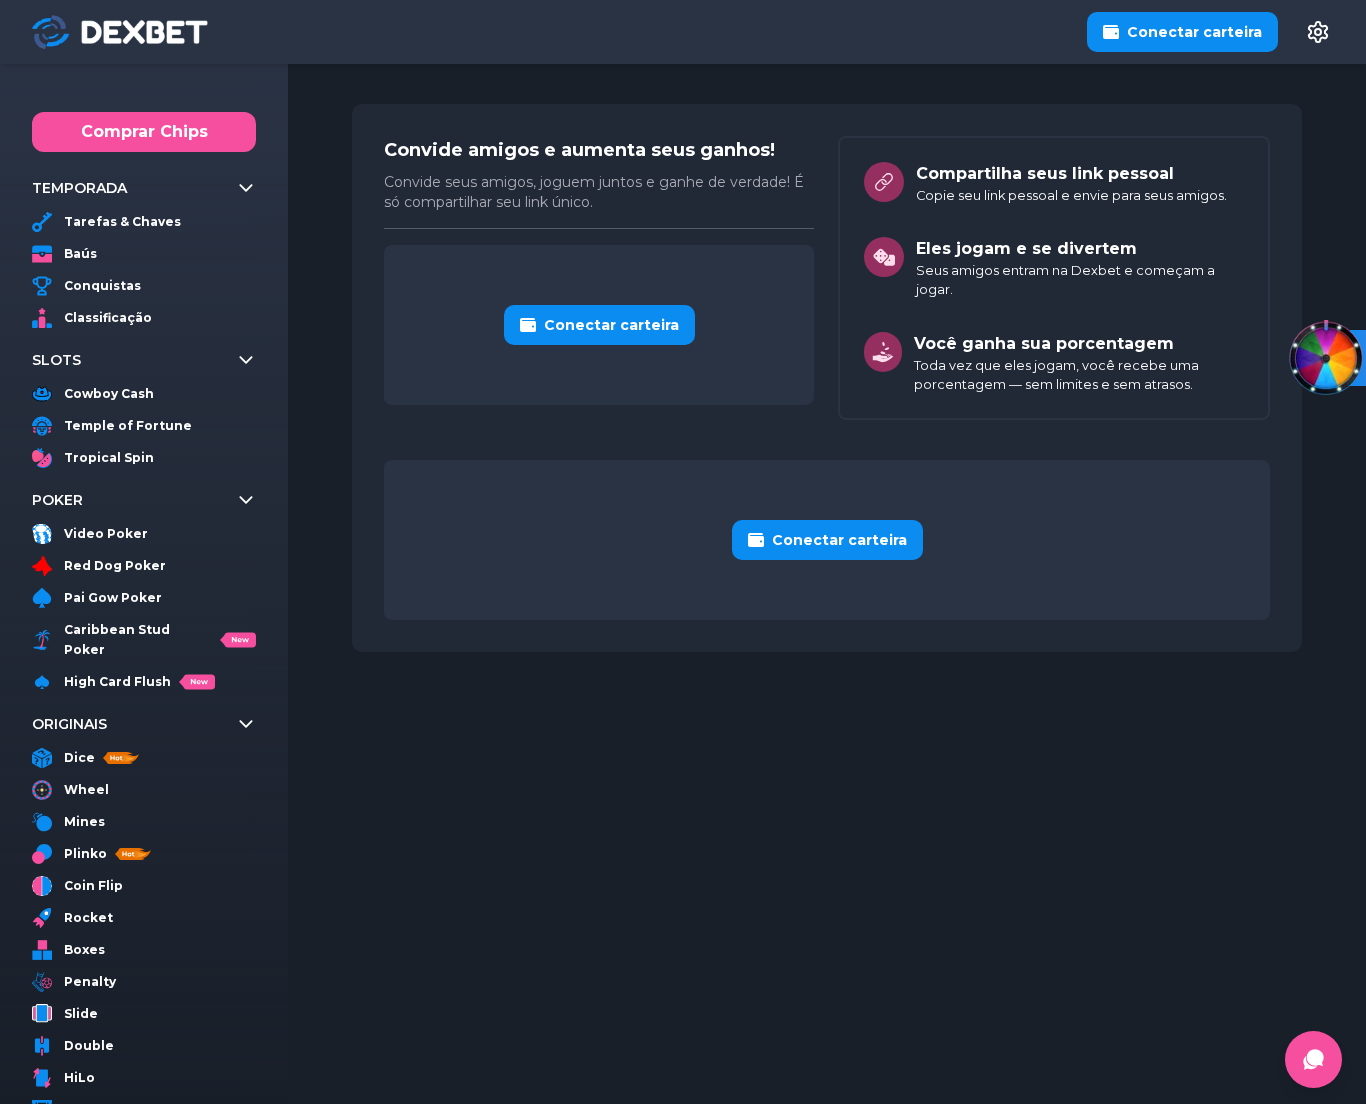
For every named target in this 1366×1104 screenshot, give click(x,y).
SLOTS (56, 360)
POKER (57, 500)
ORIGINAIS (69, 724)
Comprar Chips (144, 131)
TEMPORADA (79, 188)
